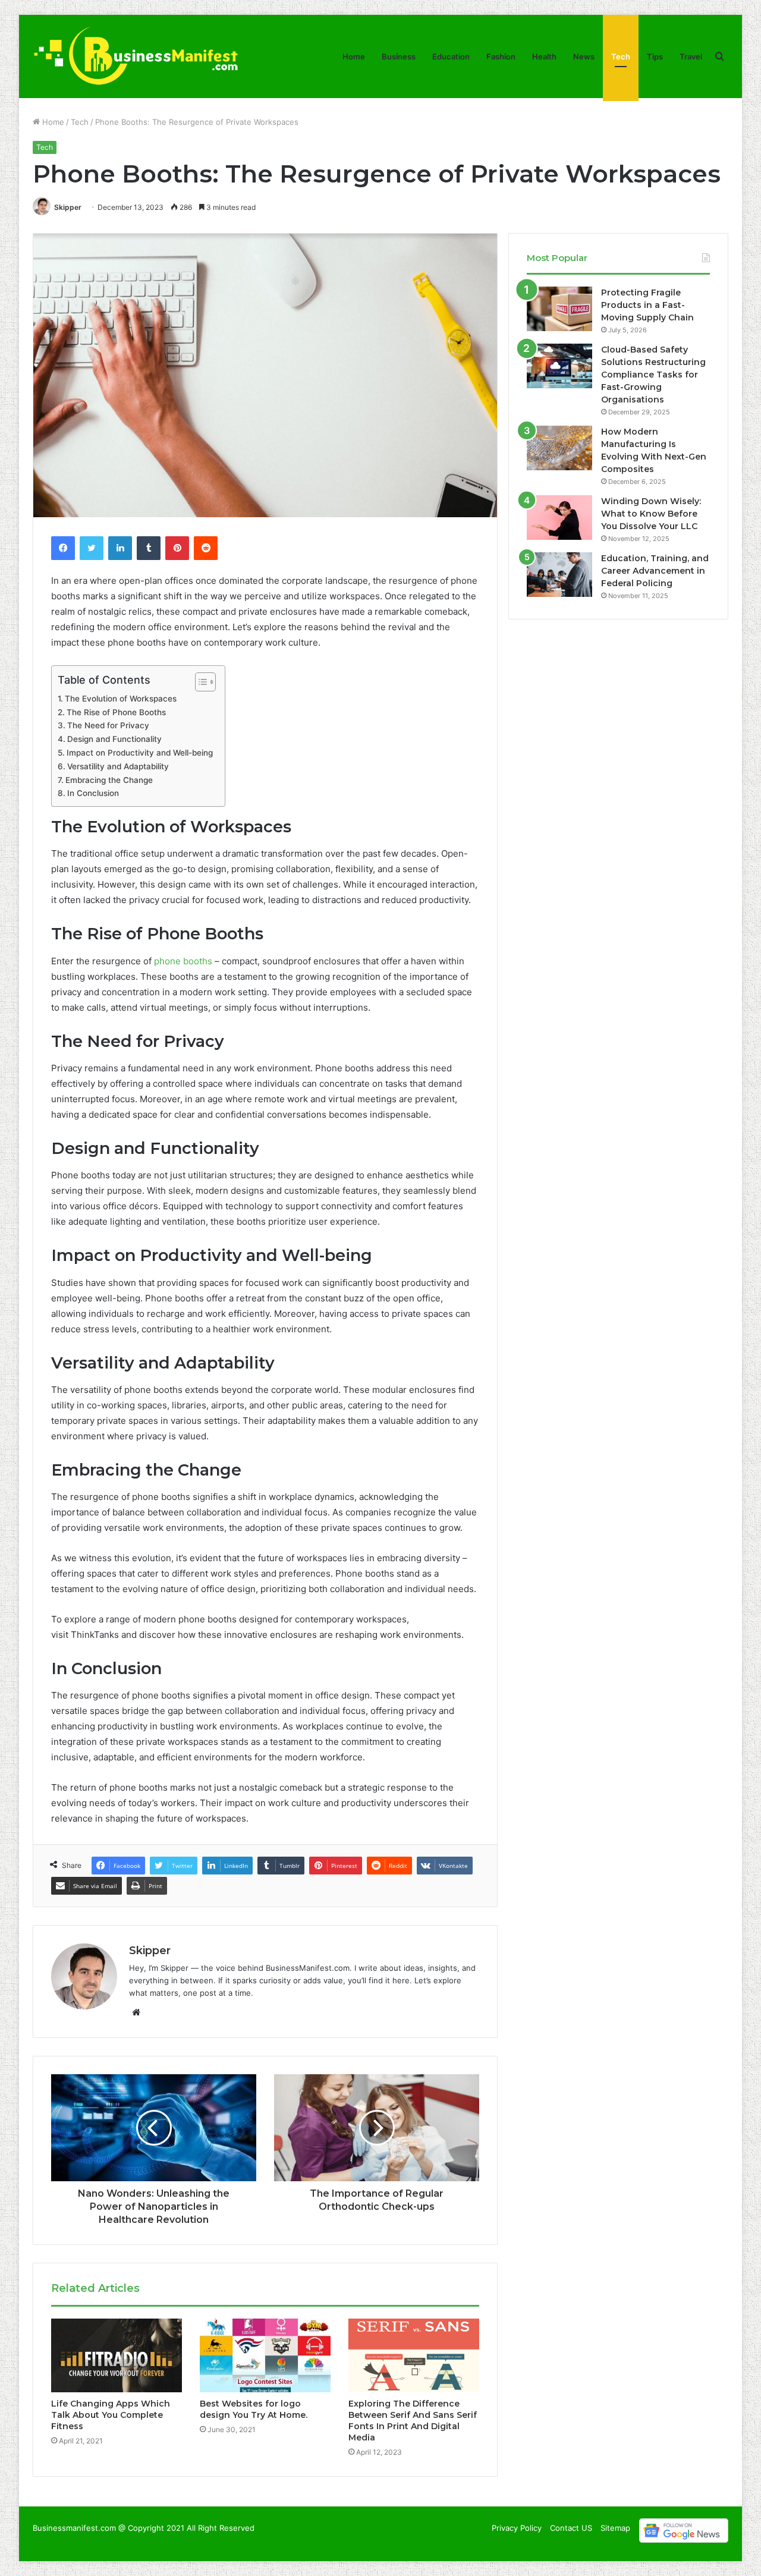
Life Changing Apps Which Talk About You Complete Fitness (111, 2415)
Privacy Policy (517, 2528)
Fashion (501, 56)
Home (354, 56)
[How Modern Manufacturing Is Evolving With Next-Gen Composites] (559, 448)
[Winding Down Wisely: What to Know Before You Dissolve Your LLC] (559, 518)
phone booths (183, 961)
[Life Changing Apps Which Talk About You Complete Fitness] (117, 2355)
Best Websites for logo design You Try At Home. (254, 2409)
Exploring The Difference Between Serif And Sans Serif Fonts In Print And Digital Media (413, 2421)
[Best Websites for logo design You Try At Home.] (265, 2355)
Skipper (68, 207)
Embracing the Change (109, 780)
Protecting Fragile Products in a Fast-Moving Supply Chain (647, 305)
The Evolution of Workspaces (121, 699)
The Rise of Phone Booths (116, 712)
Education (451, 56)
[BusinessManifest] (136, 56)
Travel (691, 56)
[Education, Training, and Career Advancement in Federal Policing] (559, 575)
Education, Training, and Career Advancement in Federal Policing (655, 571)
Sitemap (615, 2528)
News (584, 56)
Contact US (571, 2528)
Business (399, 56)
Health (544, 56)
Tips (655, 56)
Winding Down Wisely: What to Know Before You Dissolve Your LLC (651, 514)
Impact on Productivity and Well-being (140, 753)
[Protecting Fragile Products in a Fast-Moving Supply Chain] (559, 309)
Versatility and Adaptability (118, 766)
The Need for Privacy (108, 725)
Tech (621, 56)
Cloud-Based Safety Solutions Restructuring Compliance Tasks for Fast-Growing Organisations (653, 375)
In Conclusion (93, 793)
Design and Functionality (114, 739)
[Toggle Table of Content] (199, 682)
